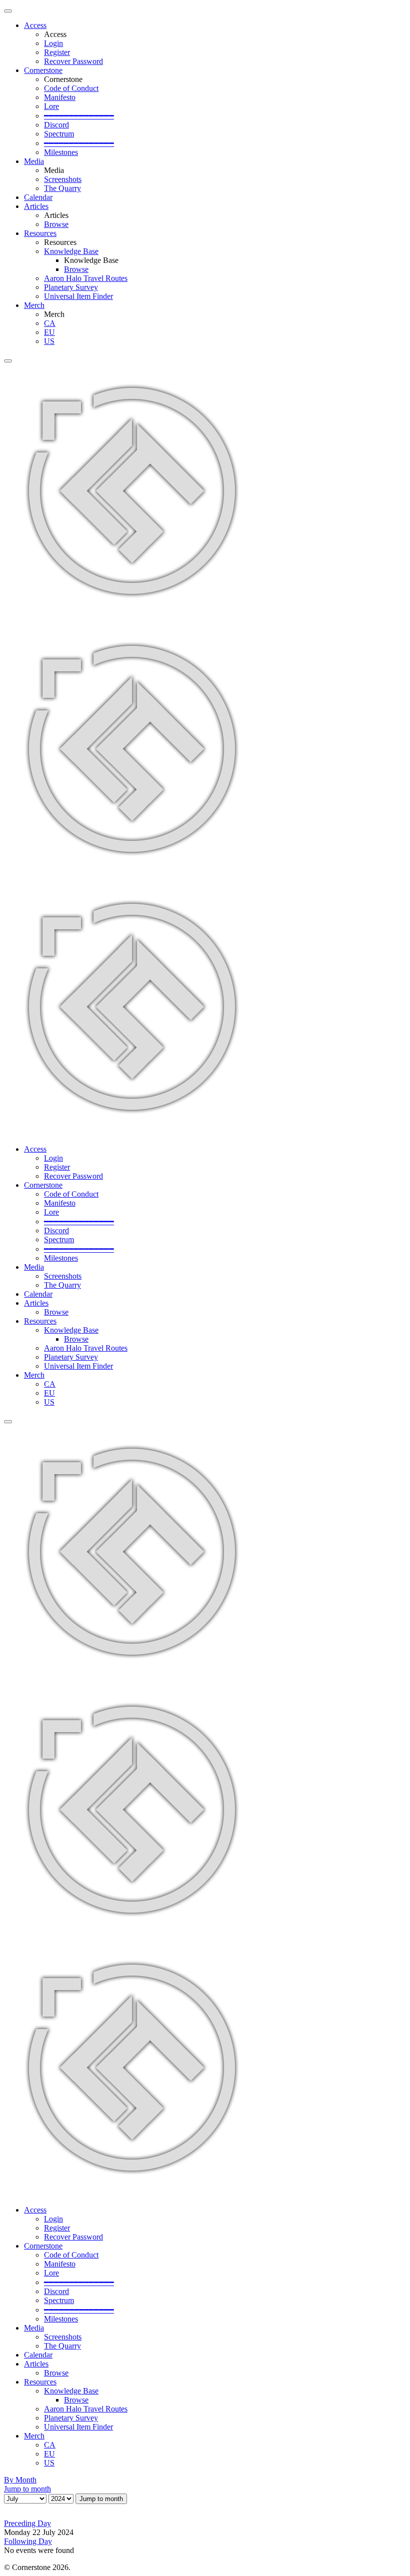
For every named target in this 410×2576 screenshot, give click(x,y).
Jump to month (27, 2489)
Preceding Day (27, 2523)
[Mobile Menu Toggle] (8, 11)
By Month (20, 2480)
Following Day (28, 2541)
